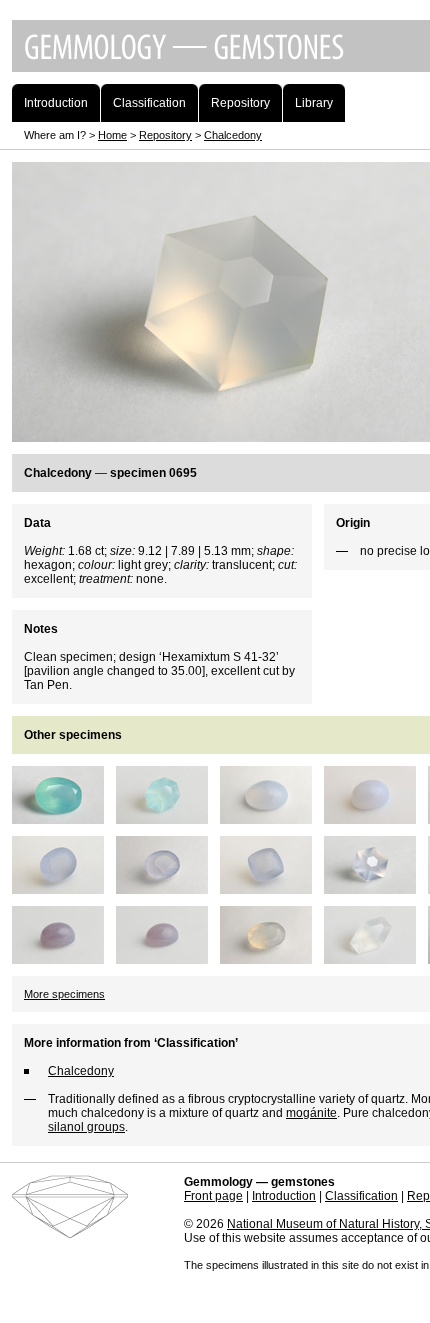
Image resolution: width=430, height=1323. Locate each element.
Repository (165, 135)
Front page (213, 1196)
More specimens (64, 994)
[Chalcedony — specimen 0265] (376, 957)
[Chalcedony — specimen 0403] (168, 817)
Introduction (284, 1196)
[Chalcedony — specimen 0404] (272, 957)
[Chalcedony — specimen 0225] (272, 887)
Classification (361, 1196)
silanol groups (86, 1127)
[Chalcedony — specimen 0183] (168, 957)
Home (112, 135)
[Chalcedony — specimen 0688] (376, 887)
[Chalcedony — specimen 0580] (64, 887)
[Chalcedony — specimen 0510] (376, 817)
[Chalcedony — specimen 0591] (168, 887)
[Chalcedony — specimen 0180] (272, 817)
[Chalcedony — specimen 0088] (64, 817)
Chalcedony (233, 135)
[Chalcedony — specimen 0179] (64, 957)
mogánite (311, 1113)
